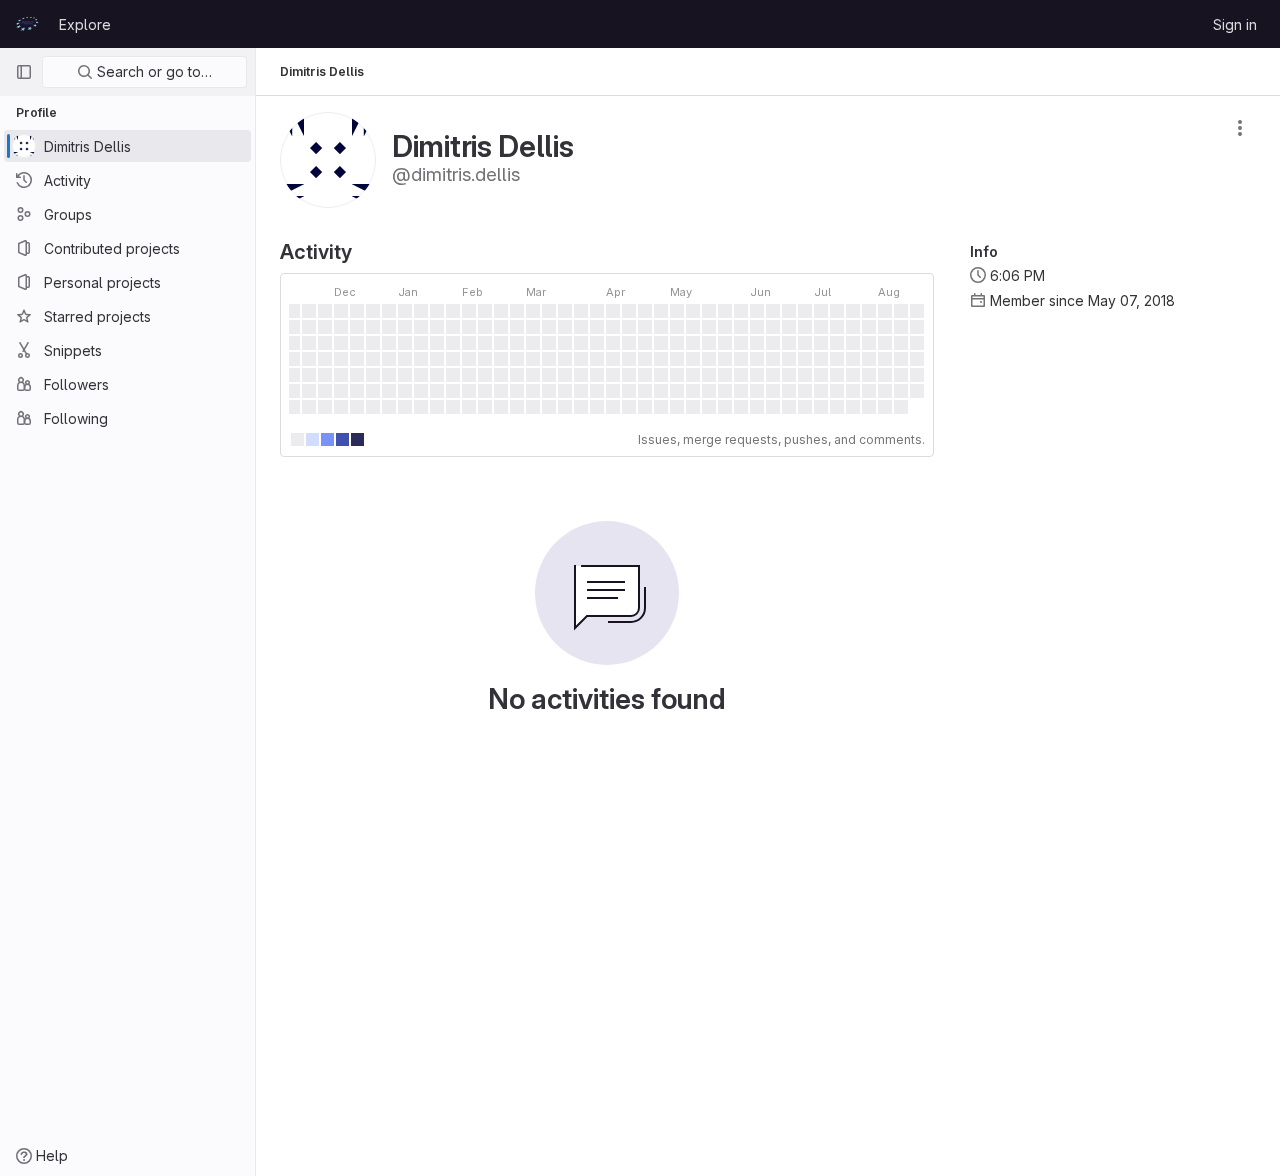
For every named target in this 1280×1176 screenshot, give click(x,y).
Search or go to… (152, 71)
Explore (85, 24)
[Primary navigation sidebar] (24, 72)
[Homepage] (27, 24)
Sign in (1235, 24)
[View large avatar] (328, 158)
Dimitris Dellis (322, 71)
